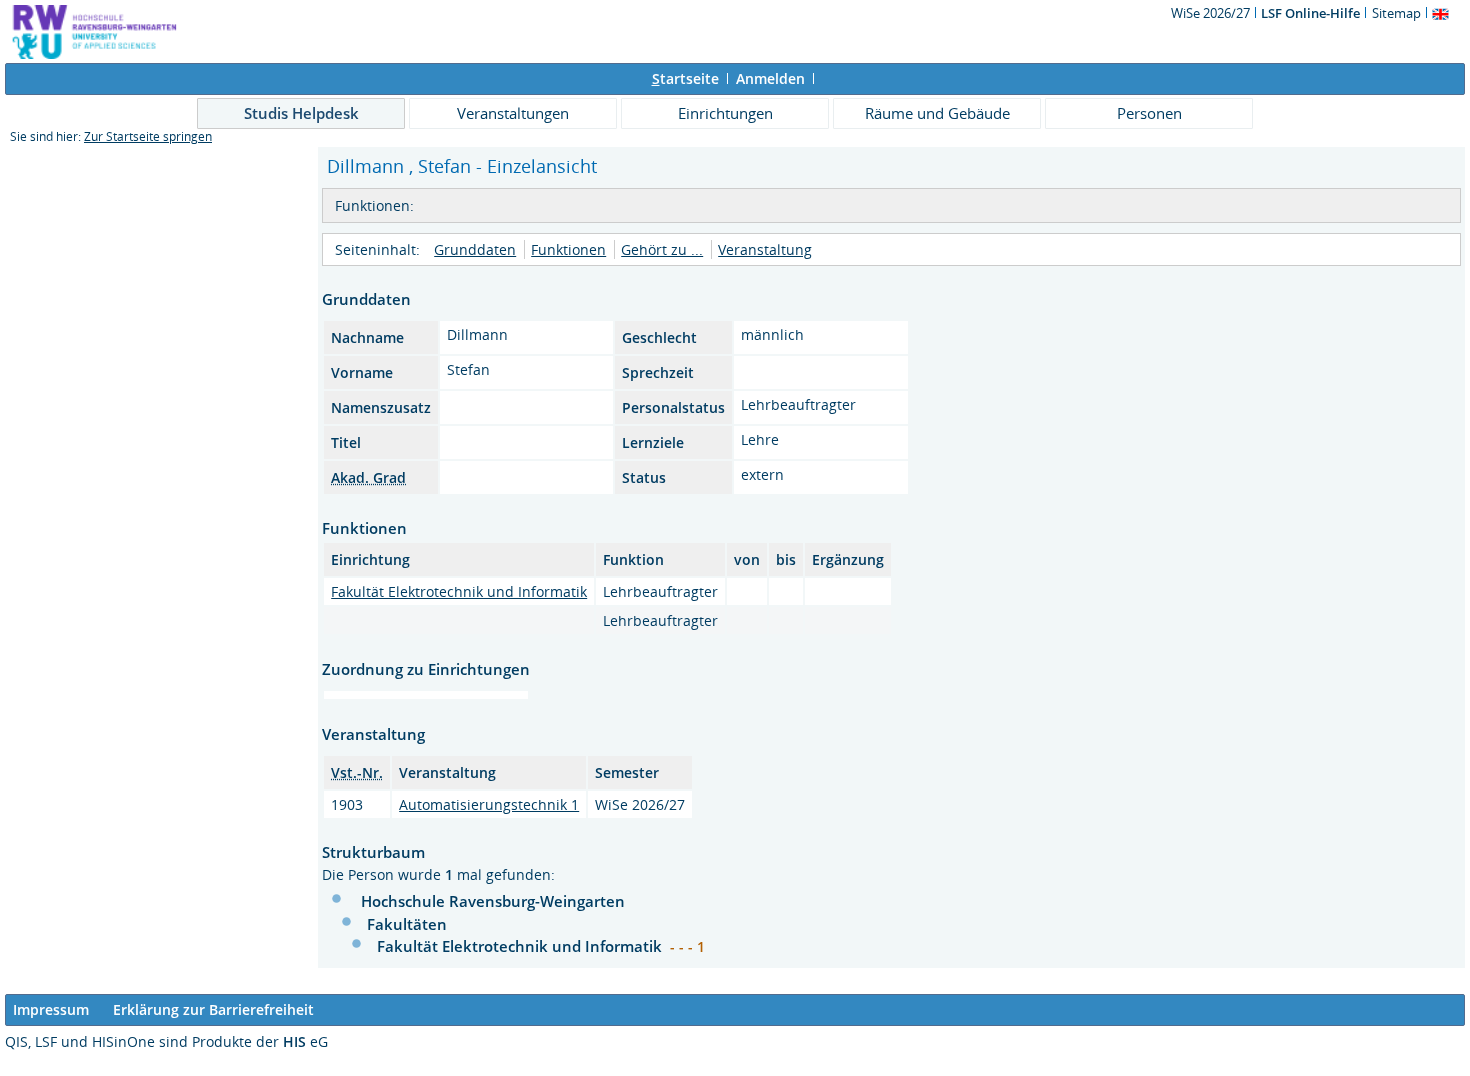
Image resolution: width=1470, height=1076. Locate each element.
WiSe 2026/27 (1212, 13)
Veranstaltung (765, 249)
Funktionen (568, 249)
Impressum (51, 1009)
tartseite (685, 78)
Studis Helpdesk (301, 113)
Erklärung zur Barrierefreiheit (213, 1009)
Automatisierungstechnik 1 (489, 804)
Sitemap (1396, 13)
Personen (1149, 113)
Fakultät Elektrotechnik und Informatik (459, 591)
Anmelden (770, 78)
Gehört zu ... (662, 249)
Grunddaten (475, 249)
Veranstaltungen (513, 113)
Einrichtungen (725, 113)
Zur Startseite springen (148, 136)
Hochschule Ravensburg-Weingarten (493, 901)
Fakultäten (407, 924)
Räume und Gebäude (937, 113)
